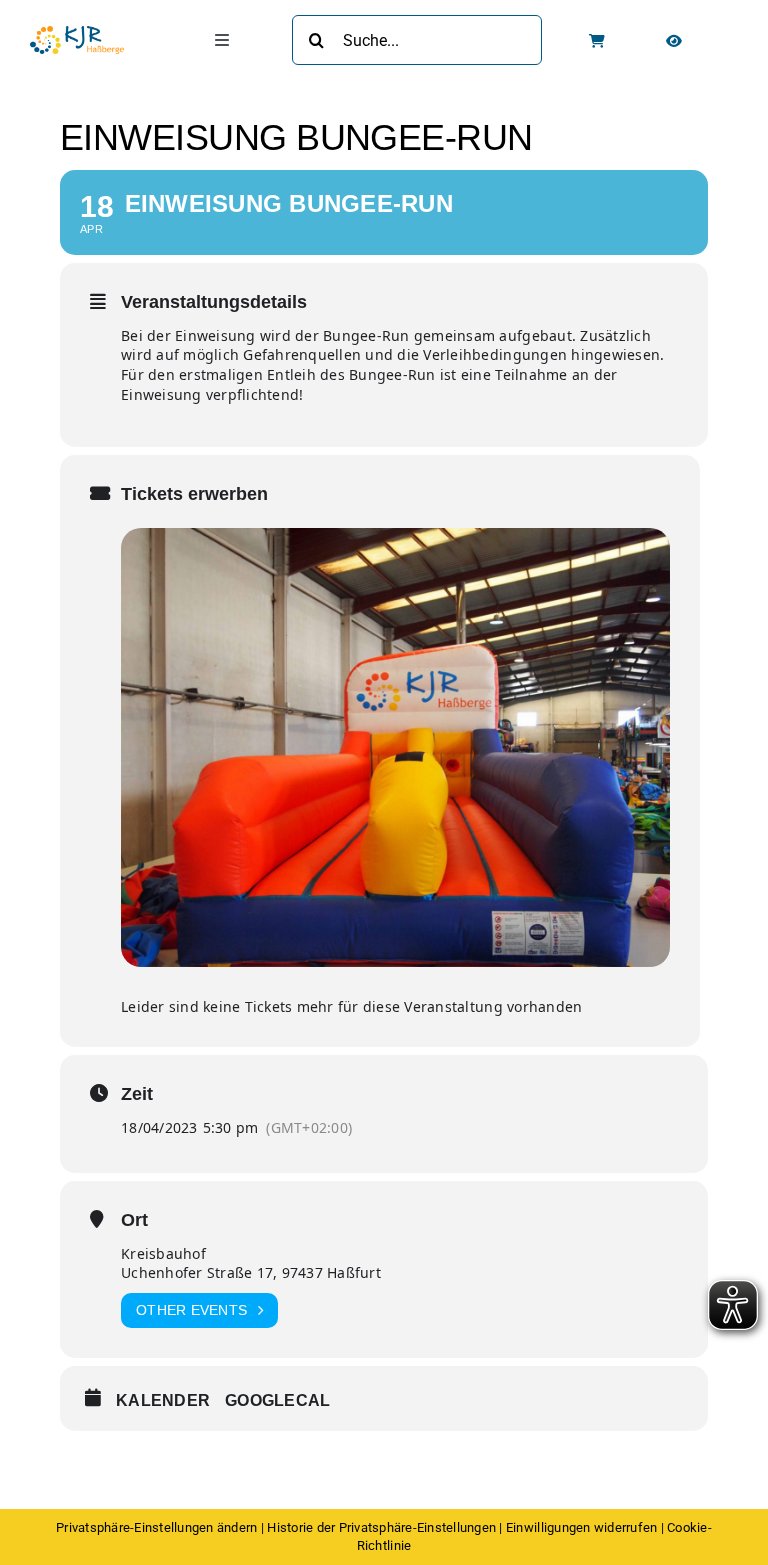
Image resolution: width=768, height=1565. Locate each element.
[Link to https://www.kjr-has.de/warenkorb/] (597, 41)
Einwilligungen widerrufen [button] (581, 1527)
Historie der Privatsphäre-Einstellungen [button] (381, 1527)
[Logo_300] (77, 34)
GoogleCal (277, 1400)
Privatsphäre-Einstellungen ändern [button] (156, 1527)
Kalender (163, 1400)
